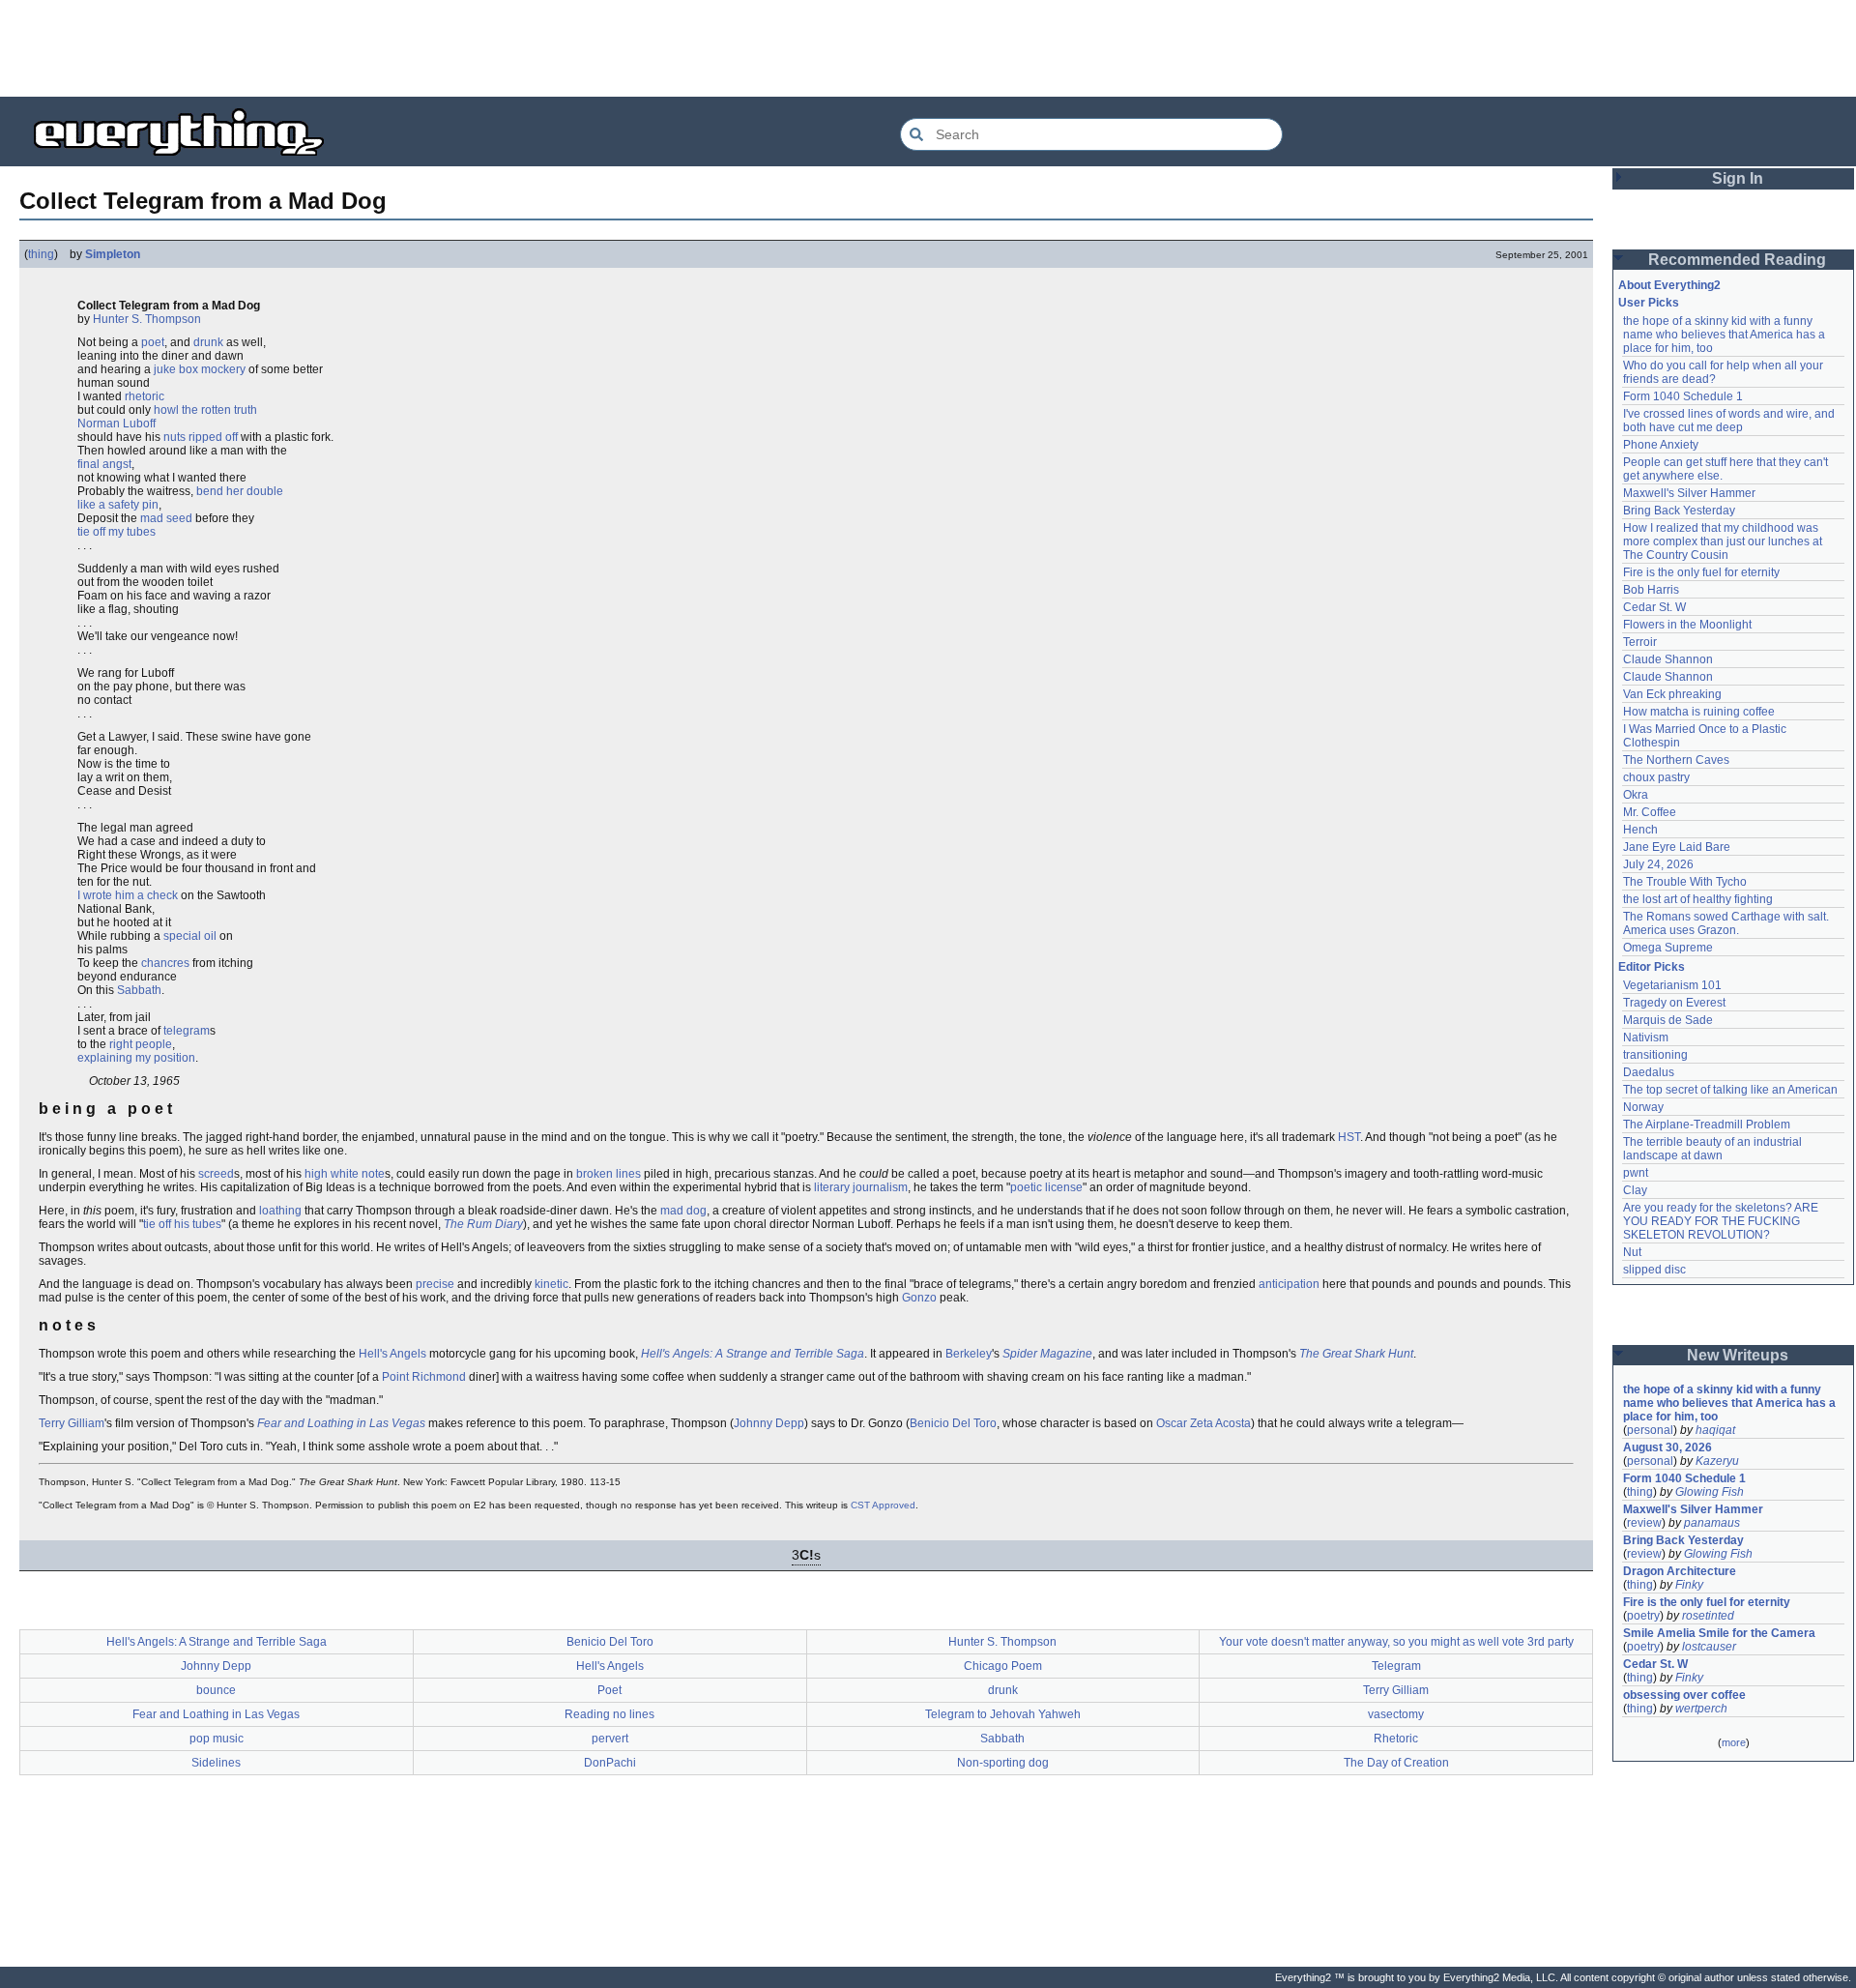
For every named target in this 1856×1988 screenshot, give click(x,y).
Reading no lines (609, 1714)
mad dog (683, 1211)
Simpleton (113, 254)
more (1734, 1742)
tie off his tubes (182, 1224)
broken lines (609, 1174)
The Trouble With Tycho (1685, 882)
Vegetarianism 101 (1672, 985)
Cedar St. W (1654, 607)
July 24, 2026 (1658, 864)
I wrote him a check (128, 895)
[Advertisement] (928, 48)
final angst (104, 464)
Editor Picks (1652, 967)
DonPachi (610, 1763)
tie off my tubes (116, 532)
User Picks (1649, 303)
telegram (187, 1031)
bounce (216, 1690)
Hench (1640, 830)
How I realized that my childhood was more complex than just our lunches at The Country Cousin (1724, 541)
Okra (1636, 795)
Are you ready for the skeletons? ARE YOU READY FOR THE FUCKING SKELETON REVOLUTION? (1722, 1221)
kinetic (551, 1284)
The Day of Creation (1396, 1763)
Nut (1632, 1252)
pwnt (1636, 1173)
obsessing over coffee (1684, 1695)
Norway (1643, 1107)
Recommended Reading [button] (1737, 260)
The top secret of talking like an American (1730, 1090)
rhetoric (145, 396)
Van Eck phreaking (1672, 694)
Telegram (1396, 1666)
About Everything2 (1669, 285)
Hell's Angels (392, 1354)
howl (166, 410)
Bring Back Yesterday (1679, 511)
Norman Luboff (116, 424)
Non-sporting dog (1003, 1763)
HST (1349, 1137)
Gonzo (919, 1298)
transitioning (1655, 1055)
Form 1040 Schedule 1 (1683, 396)
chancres (165, 963)
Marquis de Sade (1668, 1020)
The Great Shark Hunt (1356, 1354)
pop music (217, 1739)
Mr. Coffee (1650, 812)
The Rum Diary (483, 1224)
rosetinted (1708, 1616)
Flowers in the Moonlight (1687, 625)
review (1644, 1523)
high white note (345, 1174)
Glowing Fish (1710, 1492)
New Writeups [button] (1738, 1355)
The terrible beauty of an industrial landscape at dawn (1714, 1149)
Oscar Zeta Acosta (1203, 1423)
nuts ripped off (201, 437)
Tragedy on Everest (1674, 1003)
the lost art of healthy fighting (1698, 899)
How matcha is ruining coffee (1699, 712)
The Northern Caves (1676, 760)
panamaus (1712, 1523)
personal (1650, 1430)
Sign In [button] (1738, 178)
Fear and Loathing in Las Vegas (341, 1423)
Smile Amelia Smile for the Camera (1719, 1633)
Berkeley (969, 1354)
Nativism (1646, 1038)
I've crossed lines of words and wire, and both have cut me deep (1730, 421)
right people (141, 1044)
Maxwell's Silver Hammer (1689, 493)
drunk (208, 342)
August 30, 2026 (1667, 1447)
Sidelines (216, 1763)
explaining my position (136, 1058)
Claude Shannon (1668, 659)
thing (41, 254)
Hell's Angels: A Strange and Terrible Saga (753, 1354)
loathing (280, 1211)
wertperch (1701, 1709)
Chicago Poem (1003, 1666)
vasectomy (1396, 1714)
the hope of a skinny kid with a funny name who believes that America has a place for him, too (1725, 335)
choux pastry (1656, 777)
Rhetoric (1396, 1739)
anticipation (1289, 1284)
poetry (1643, 1616)
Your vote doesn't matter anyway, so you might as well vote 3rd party (1396, 1642)
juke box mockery (200, 369)
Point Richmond (424, 1377)
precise (435, 1284)
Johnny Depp (769, 1423)
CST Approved (883, 1505)
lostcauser (1709, 1647)
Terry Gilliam (72, 1423)
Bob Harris (1651, 590)
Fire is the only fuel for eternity (1701, 572)
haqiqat (1715, 1430)
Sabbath (139, 990)
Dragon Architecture (1680, 1571)
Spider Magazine (1047, 1354)
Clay (1635, 1190)
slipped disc (1654, 1270)
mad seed (166, 518)
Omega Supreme (1668, 948)
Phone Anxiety (1661, 445)
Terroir (1640, 642)
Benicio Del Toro (953, 1423)
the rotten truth (219, 410)
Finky (1689, 1585)
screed (216, 1174)
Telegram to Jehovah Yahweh (1003, 1714)
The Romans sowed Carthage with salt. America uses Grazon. (1727, 923)
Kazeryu (1717, 1461)
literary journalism (861, 1187)
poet (153, 342)
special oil (190, 936)
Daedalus (1649, 1072)
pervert (610, 1739)
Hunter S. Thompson (147, 319)
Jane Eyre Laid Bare (1677, 847)
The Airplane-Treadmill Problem (1707, 1125)
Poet (609, 1690)
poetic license (1046, 1187)
